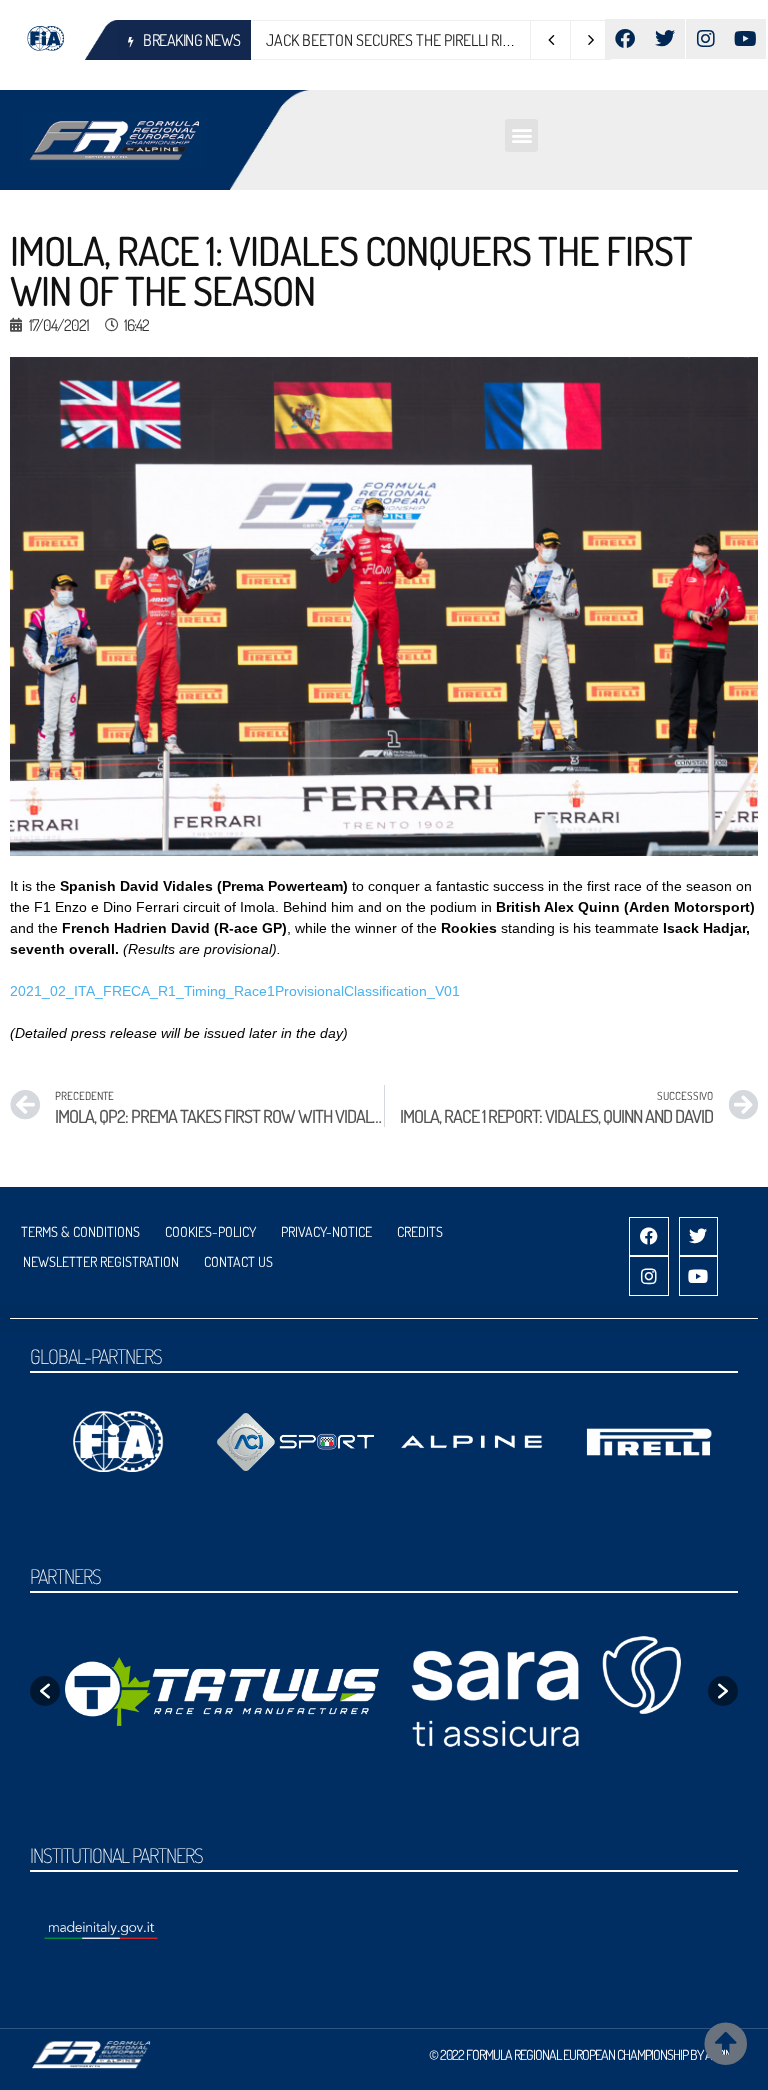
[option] (222, 1691)
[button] (521, 135)
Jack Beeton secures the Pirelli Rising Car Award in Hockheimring (493, 40)
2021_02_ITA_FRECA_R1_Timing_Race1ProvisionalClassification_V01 (235, 991)
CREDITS (420, 1231)
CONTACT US (238, 1261)
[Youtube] (746, 39)
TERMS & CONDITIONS (80, 1231)
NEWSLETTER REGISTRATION (101, 1261)
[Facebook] (625, 39)
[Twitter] (665, 39)
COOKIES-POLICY (210, 1231)
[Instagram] (706, 39)
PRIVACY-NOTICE (326, 1231)
